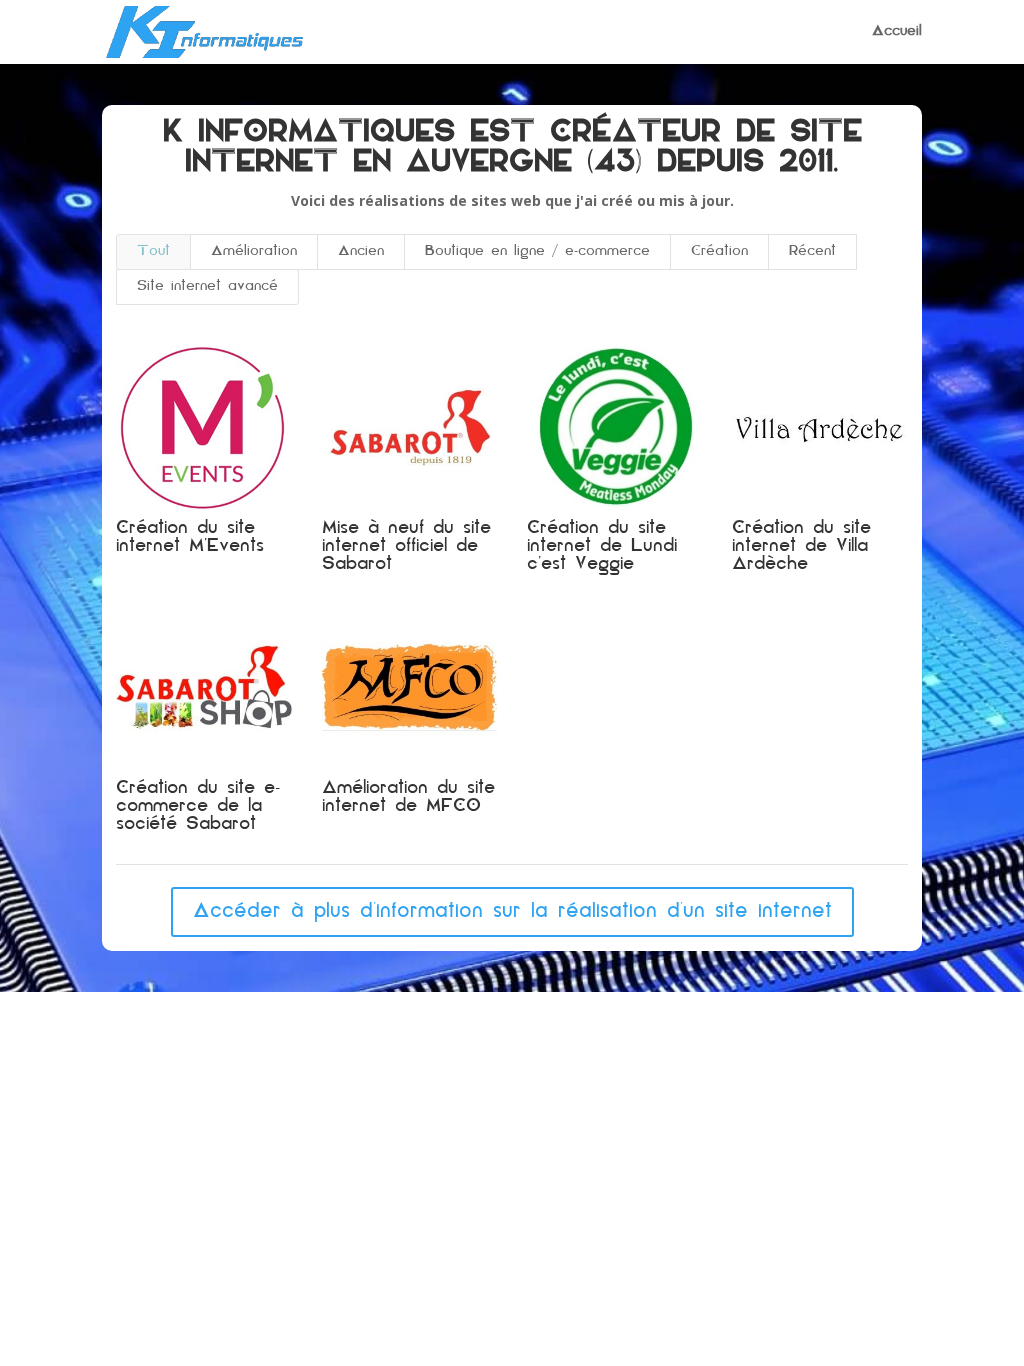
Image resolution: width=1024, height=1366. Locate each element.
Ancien (361, 251)
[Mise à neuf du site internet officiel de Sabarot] (409, 428)
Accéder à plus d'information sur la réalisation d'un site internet (512, 912)
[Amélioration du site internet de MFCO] (409, 687)
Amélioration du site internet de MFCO (408, 798)
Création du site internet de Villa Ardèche (801, 547)
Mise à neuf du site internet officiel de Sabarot (406, 547)
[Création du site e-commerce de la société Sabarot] (203, 687)
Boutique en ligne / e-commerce (537, 251)
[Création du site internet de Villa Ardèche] (819, 428)
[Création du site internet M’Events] (203, 428)
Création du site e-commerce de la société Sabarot (198, 807)
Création (719, 251)
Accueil (897, 32)
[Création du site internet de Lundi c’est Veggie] (614, 428)
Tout (153, 251)
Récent (812, 251)
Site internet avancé (207, 286)
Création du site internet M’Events (190, 538)
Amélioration (254, 251)
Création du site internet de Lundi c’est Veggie (602, 547)
